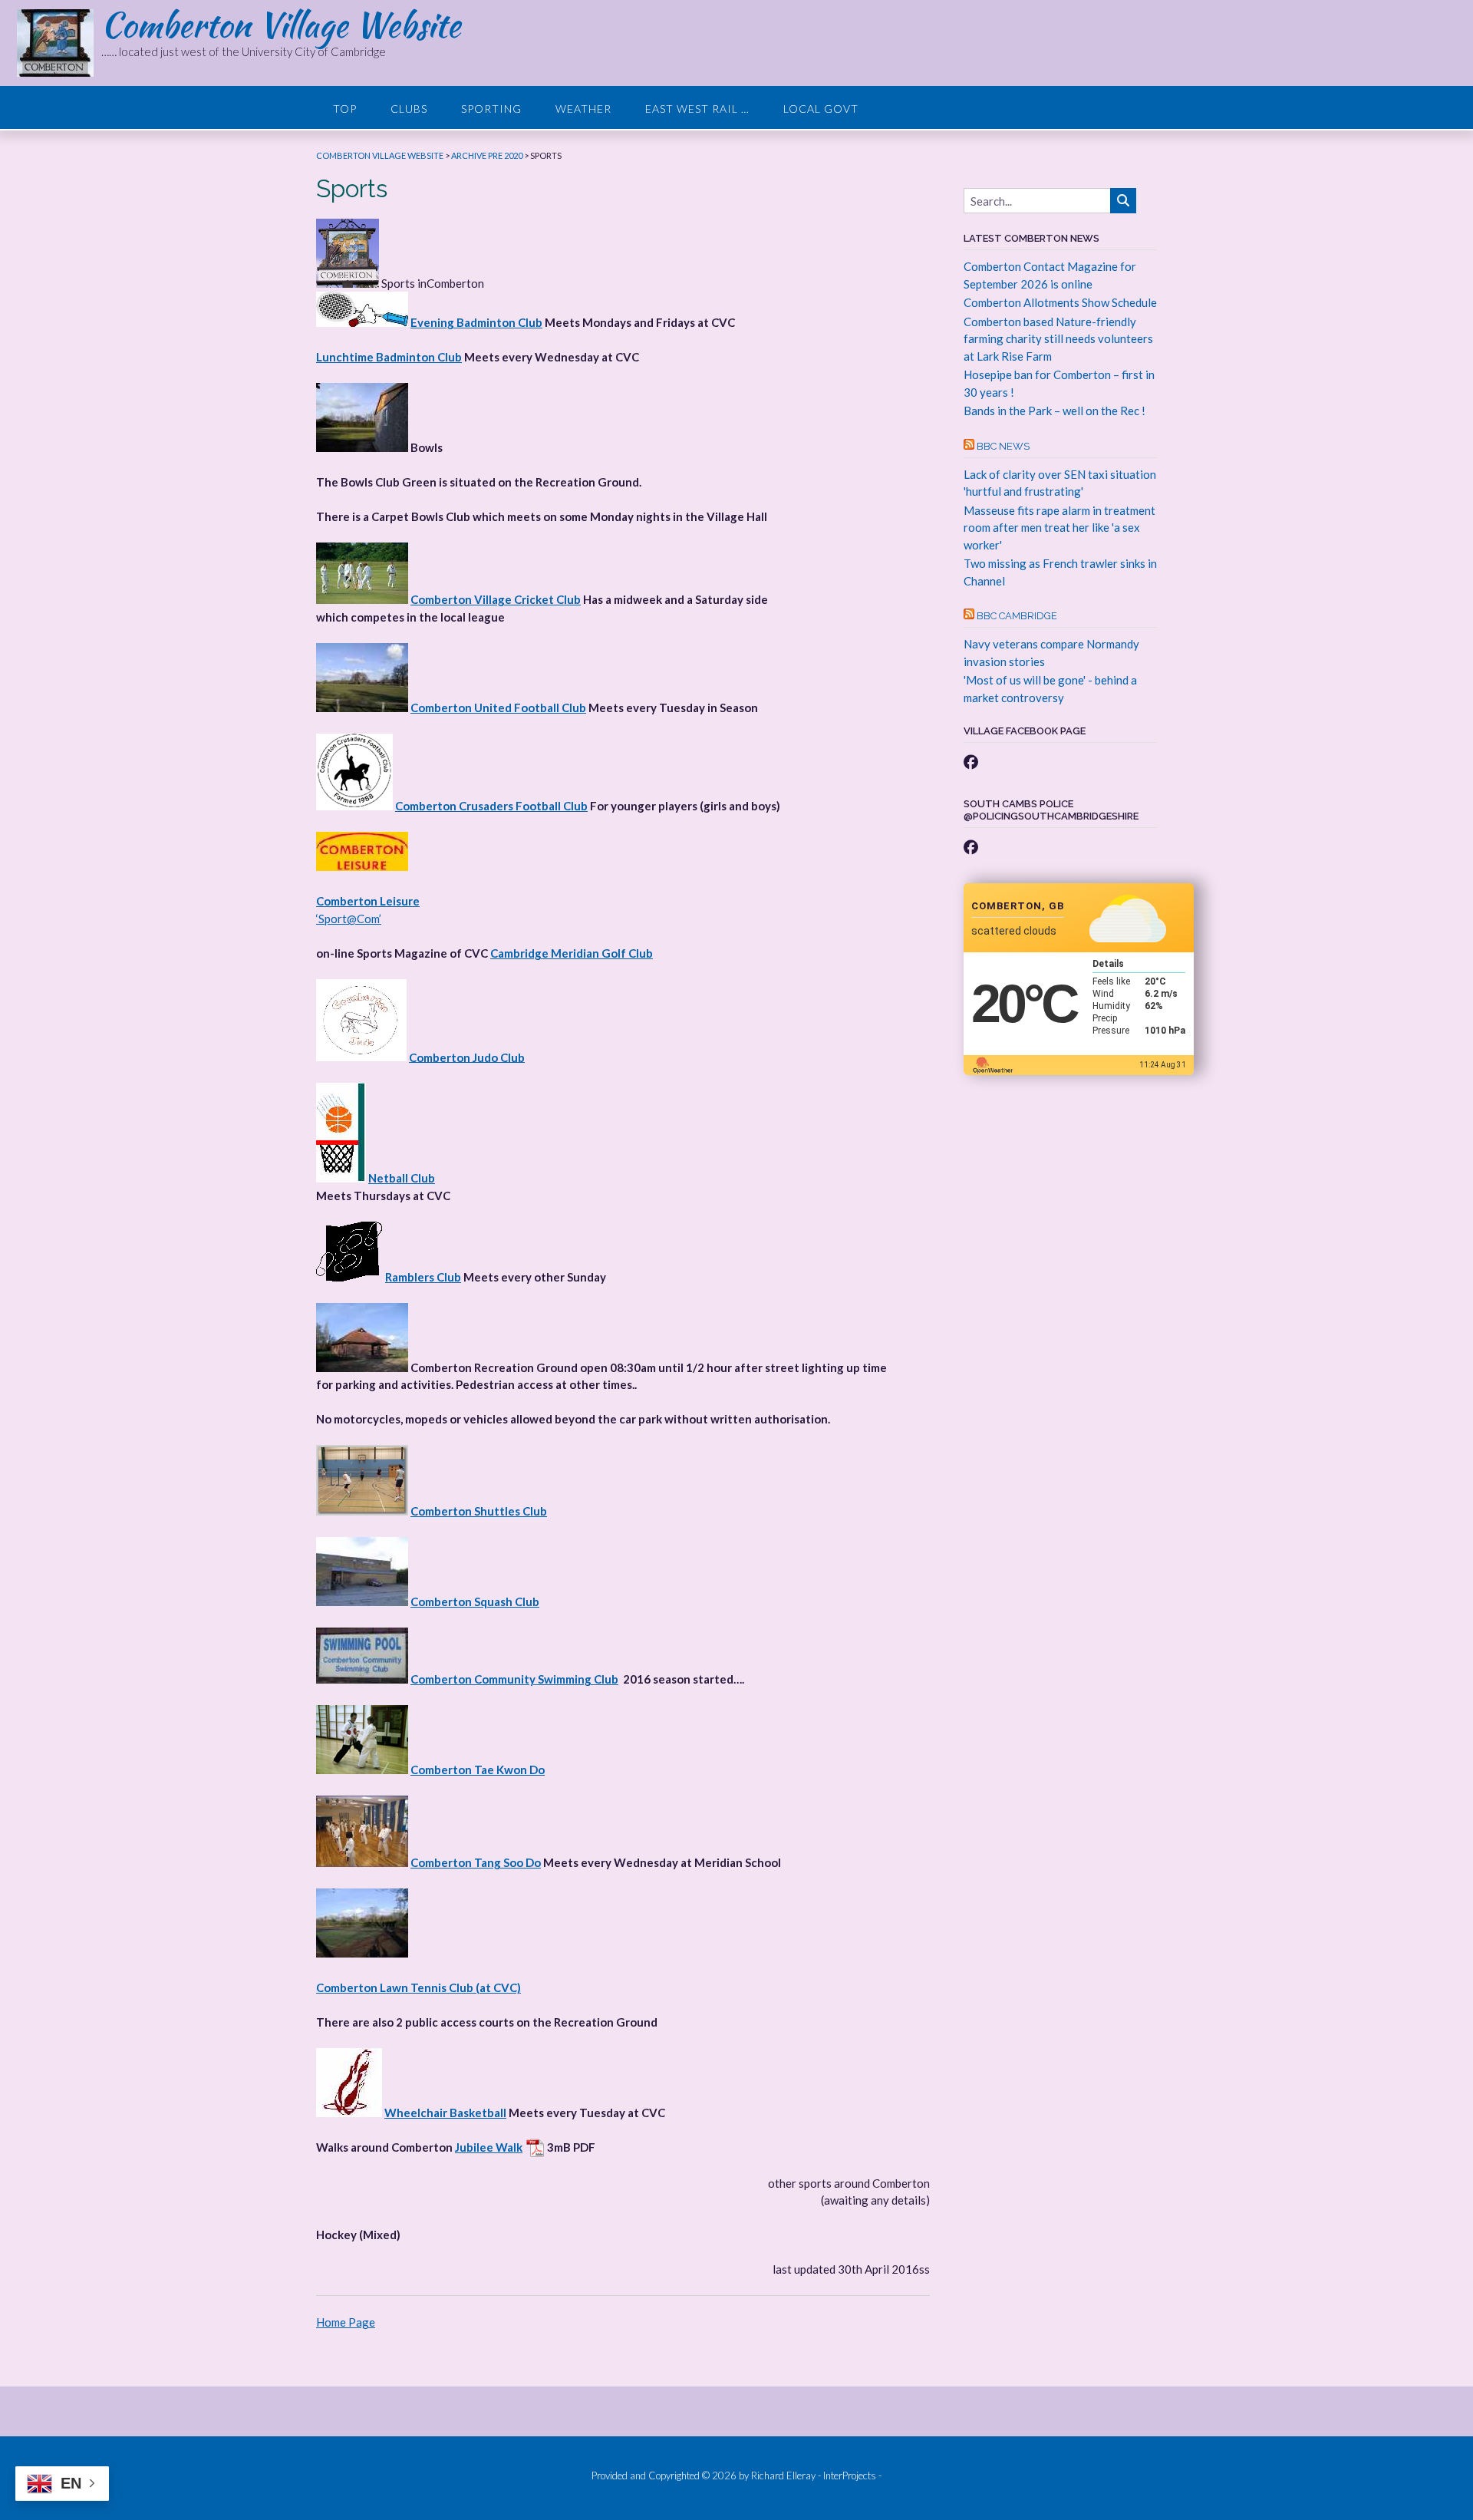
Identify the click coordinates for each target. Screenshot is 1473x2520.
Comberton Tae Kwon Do (478, 1770)
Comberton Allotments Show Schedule (1060, 302)
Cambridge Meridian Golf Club (572, 953)
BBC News (1003, 446)
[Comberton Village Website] (59, 43)
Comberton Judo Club (467, 1057)
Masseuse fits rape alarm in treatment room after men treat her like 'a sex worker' (1059, 528)
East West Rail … (697, 109)
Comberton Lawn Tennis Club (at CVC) (419, 1987)
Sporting (491, 109)
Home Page (346, 2322)
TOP (345, 109)
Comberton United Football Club (498, 708)
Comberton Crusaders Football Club (491, 806)
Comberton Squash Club (475, 1601)
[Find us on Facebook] (971, 762)
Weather (583, 109)
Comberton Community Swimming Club (514, 1679)
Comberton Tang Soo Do (476, 1862)
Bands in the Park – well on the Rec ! (1054, 411)
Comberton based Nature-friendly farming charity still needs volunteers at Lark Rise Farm (1058, 339)
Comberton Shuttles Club (479, 1511)
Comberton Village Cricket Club (496, 599)
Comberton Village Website (281, 25)
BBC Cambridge (1017, 616)
